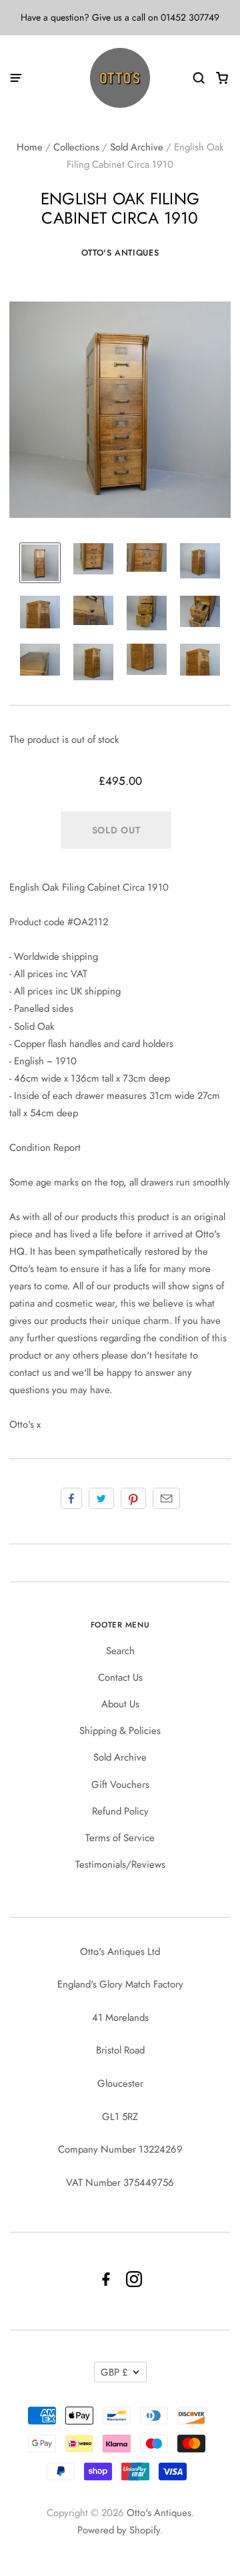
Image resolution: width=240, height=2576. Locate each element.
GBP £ (114, 2372)
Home (30, 147)
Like (71, 1498)
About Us (120, 1704)
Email (166, 1498)
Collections (76, 147)
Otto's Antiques (120, 253)
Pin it (133, 1498)
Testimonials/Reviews (120, 1864)
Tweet (101, 1498)
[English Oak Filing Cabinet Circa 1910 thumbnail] (40, 563)
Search (120, 1651)
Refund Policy (120, 1811)
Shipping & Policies (120, 1731)
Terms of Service (120, 1838)
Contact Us (120, 1677)
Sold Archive (137, 147)
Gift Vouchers (120, 1785)
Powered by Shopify (119, 2530)
